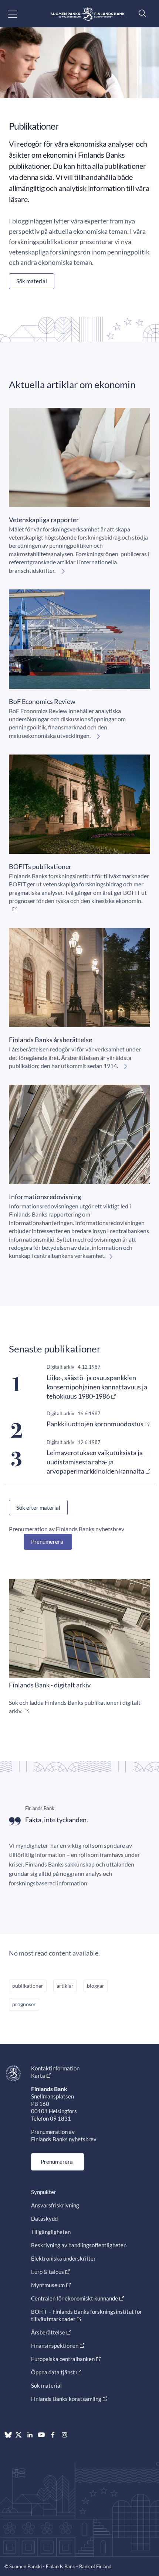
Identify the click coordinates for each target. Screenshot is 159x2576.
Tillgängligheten (51, 2232)
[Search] (141, 13)
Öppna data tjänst (53, 2372)
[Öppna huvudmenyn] (19, 14)
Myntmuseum (48, 2285)
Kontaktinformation (55, 2068)
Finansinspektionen (55, 2346)
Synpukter (44, 2192)
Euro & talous (48, 2272)
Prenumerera (47, 1542)
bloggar (96, 1986)
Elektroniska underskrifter (63, 2258)
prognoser (24, 2004)
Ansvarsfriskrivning (55, 2205)
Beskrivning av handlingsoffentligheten (79, 2245)
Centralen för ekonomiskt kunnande (75, 2298)
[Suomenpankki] (88, 14)
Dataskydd (44, 2218)
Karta (38, 2076)
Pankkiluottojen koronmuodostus (95, 1424)
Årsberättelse (48, 2332)
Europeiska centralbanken (63, 2359)
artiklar (65, 1986)
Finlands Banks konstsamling (66, 2399)
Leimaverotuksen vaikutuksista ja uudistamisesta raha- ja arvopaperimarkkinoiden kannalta (95, 1462)
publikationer (28, 1986)
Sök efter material (38, 1508)
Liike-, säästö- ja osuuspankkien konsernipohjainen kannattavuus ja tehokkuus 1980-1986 (97, 1387)
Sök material (32, 281)
